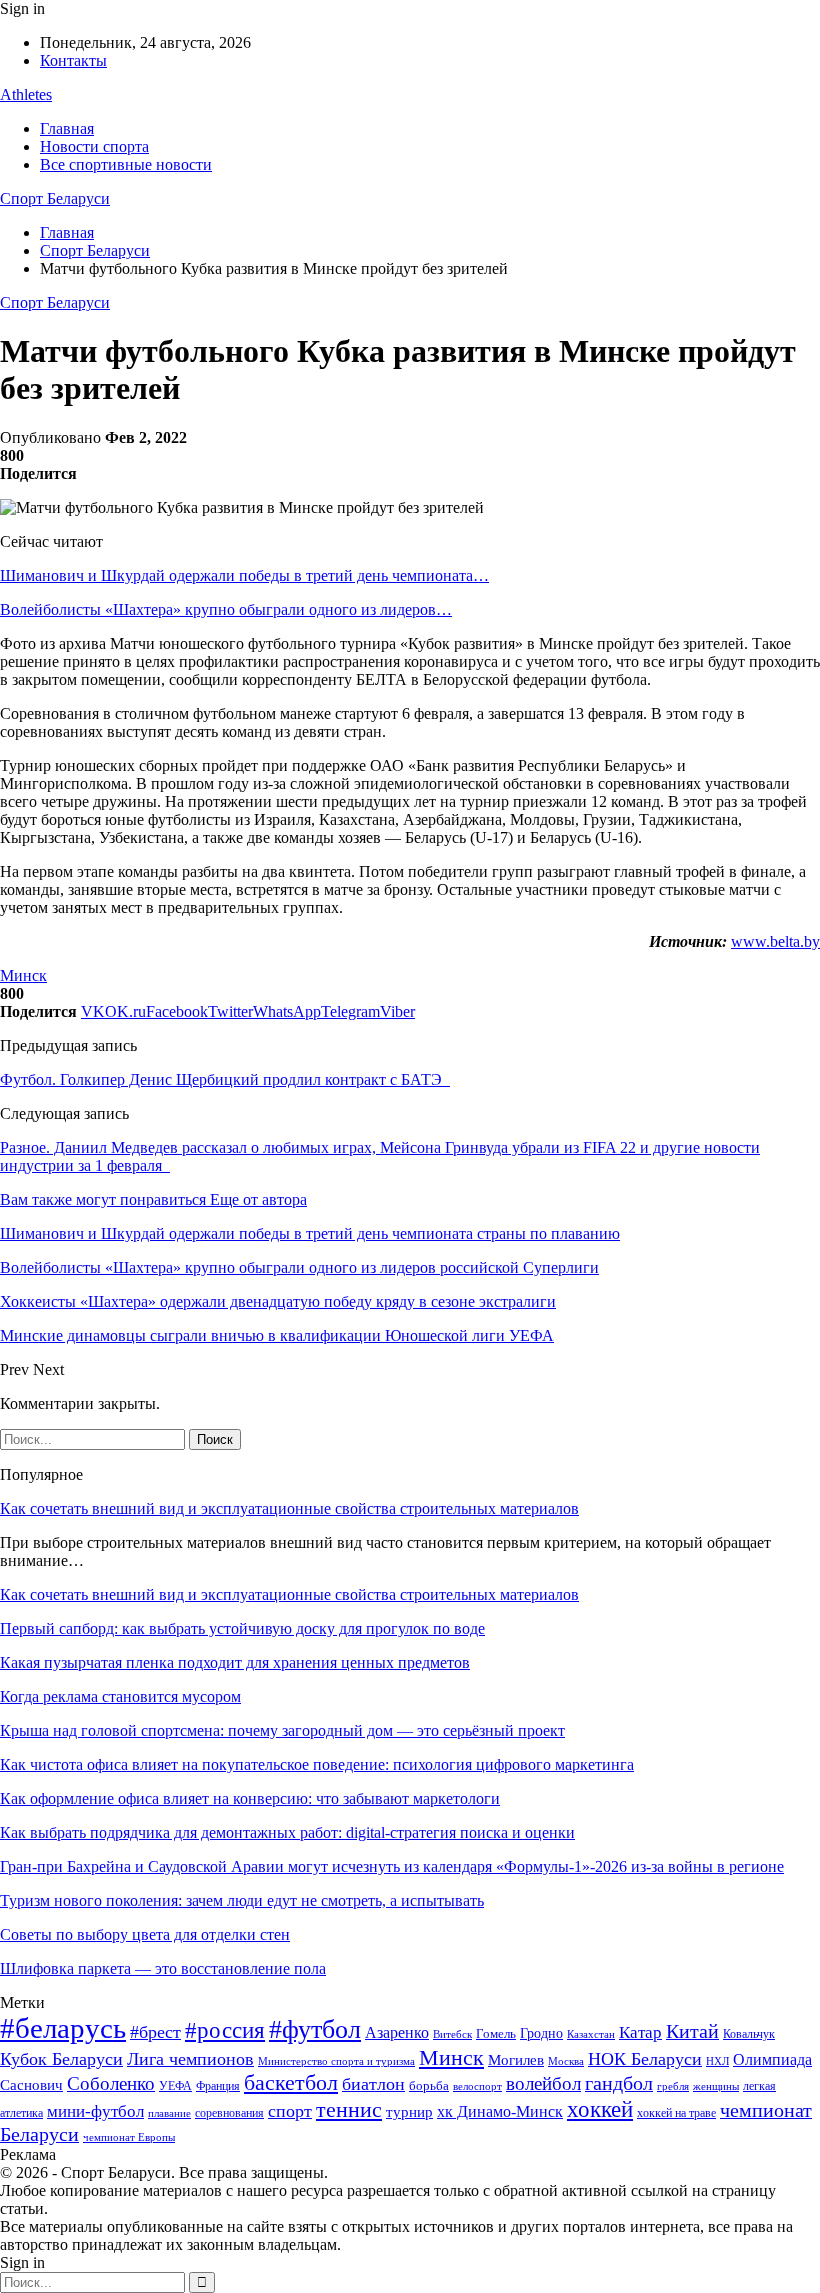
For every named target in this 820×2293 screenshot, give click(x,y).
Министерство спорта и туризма (336, 2061)
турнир (409, 2112)
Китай (692, 2031)
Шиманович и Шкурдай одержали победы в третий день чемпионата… (244, 575)
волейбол (543, 2083)
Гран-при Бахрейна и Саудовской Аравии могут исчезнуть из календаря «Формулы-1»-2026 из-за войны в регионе (392, 1866)
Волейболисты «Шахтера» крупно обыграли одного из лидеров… (226, 609)
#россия (225, 2030)
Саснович (31, 2085)
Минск (23, 975)
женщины (716, 2086)
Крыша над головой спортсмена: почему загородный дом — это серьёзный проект (282, 1730)
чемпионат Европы (129, 2137)
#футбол (315, 2029)
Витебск (452, 2034)
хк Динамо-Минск (500, 2111)
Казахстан (591, 2034)
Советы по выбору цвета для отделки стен (145, 1934)
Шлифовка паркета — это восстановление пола (163, 1968)
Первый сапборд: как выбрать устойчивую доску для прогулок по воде (242, 1628)
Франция (218, 2086)
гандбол (619, 2083)
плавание (169, 2113)
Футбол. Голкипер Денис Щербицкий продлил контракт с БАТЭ (225, 1079)
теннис (349, 2109)
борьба (429, 2085)
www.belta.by (775, 941)
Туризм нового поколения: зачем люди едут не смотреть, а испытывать (242, 1900)
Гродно (541, 2033)
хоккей (600, 2109)
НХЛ (717, 2061)
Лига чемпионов (190, 2059)
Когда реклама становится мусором (120, 1696)
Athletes (26, 94)
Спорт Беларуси (55, 198)
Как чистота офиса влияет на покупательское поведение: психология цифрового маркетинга (317, 1764)
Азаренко (397, 2032)
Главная (67, 128)
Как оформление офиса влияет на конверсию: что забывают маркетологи (250, 1798)
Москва (566, 2061)
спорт (290, 2111)
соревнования (229, 2113)
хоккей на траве (676, 2113)
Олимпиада (772, 2059)
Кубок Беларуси (61, 2059)
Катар (640, 2032)
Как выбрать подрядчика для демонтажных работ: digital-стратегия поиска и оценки (287, 1832)
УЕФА (175, 2086)
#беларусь (63, 2028)
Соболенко (111, 2083)
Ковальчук (749, 2034)
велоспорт (477, 2086)
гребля (673, 2086)
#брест (155, 2032)
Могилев (516, 2060)
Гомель (496, 2033)
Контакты (73, 60)
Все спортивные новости (126, 164)
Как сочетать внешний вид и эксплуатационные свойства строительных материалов (289, 1508)
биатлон (373, 2084)
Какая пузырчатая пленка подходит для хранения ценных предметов (235, 1662)
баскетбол (291, 2083)
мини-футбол (95, 2111)
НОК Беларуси (645, 2059)
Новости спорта (94, 146)
